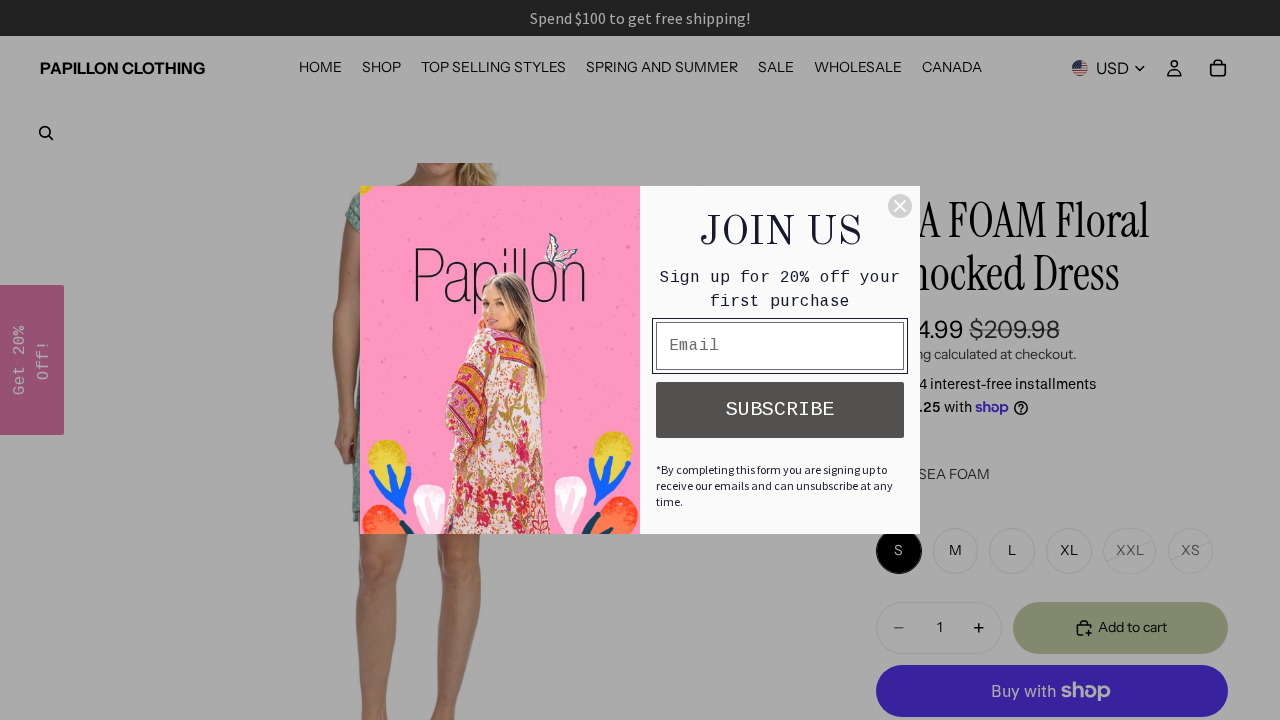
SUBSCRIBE (780, 409)
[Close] (900, 206)
